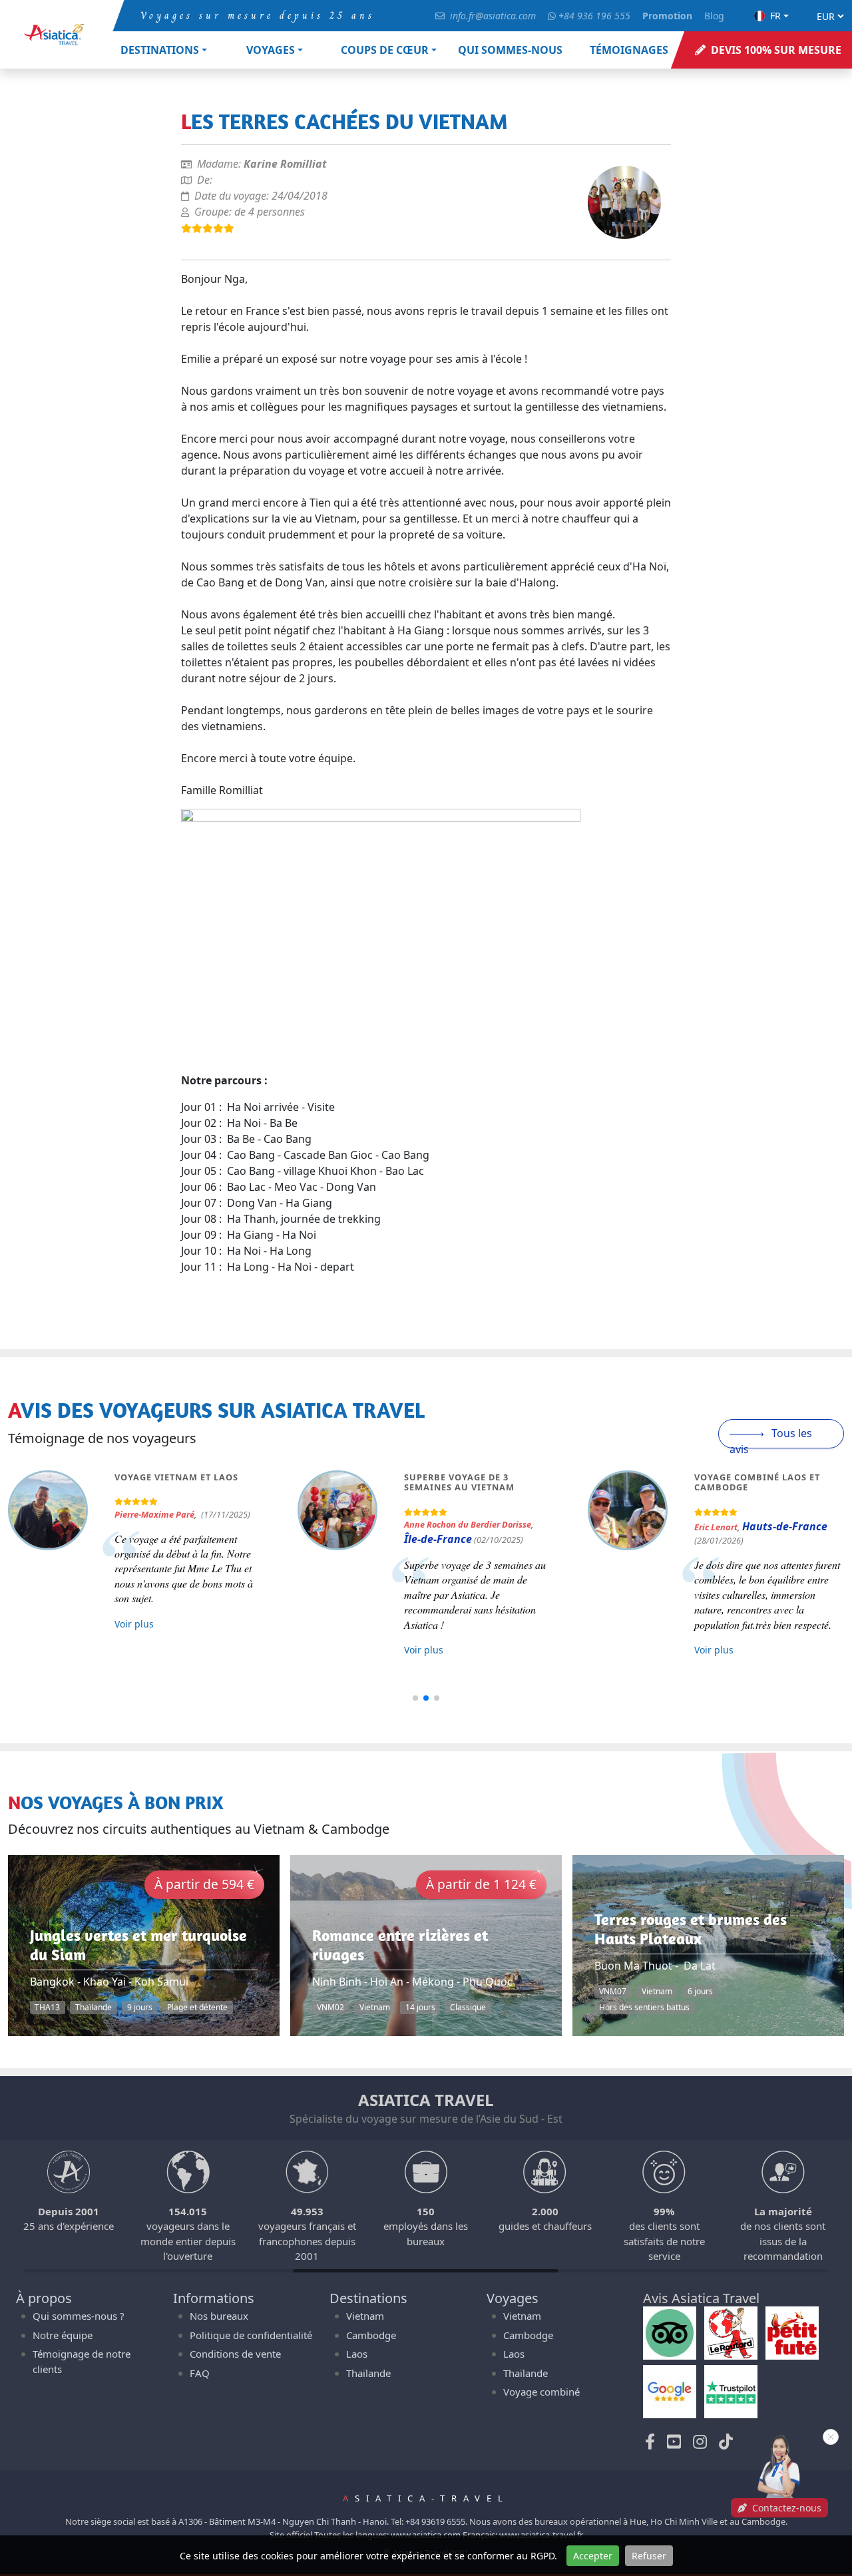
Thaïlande (368, 2373)
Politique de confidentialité (251, 2335)
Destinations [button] (160, 50)
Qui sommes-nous (510, 50)
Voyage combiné (541, 2392)
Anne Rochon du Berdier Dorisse (468, 1524)
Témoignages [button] (629, 50)
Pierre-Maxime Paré (154, 1514)
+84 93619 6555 (435, 2521)
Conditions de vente (235, 2354)
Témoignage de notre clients (82, 2361)
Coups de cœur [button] (385, 50)
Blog (714, 16)
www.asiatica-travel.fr (541, 2535)
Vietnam (365, 2316)
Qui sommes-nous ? (79, 2316)
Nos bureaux (219, 2316)
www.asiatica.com (426, 2535)
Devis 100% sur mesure (776, 50)
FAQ (200, 2373)
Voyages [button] (271, 50)
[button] (415, 1698)
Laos (357, 2354)
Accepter (593, 2556)
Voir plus (134, 1624)
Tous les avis (771, 1437)
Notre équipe (63, 2335)
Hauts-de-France (785, 1526)
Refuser (649, 2556)
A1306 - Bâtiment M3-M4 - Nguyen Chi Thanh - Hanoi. (284, 2521)
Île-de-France (438, 1539)
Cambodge (371, 2335)
